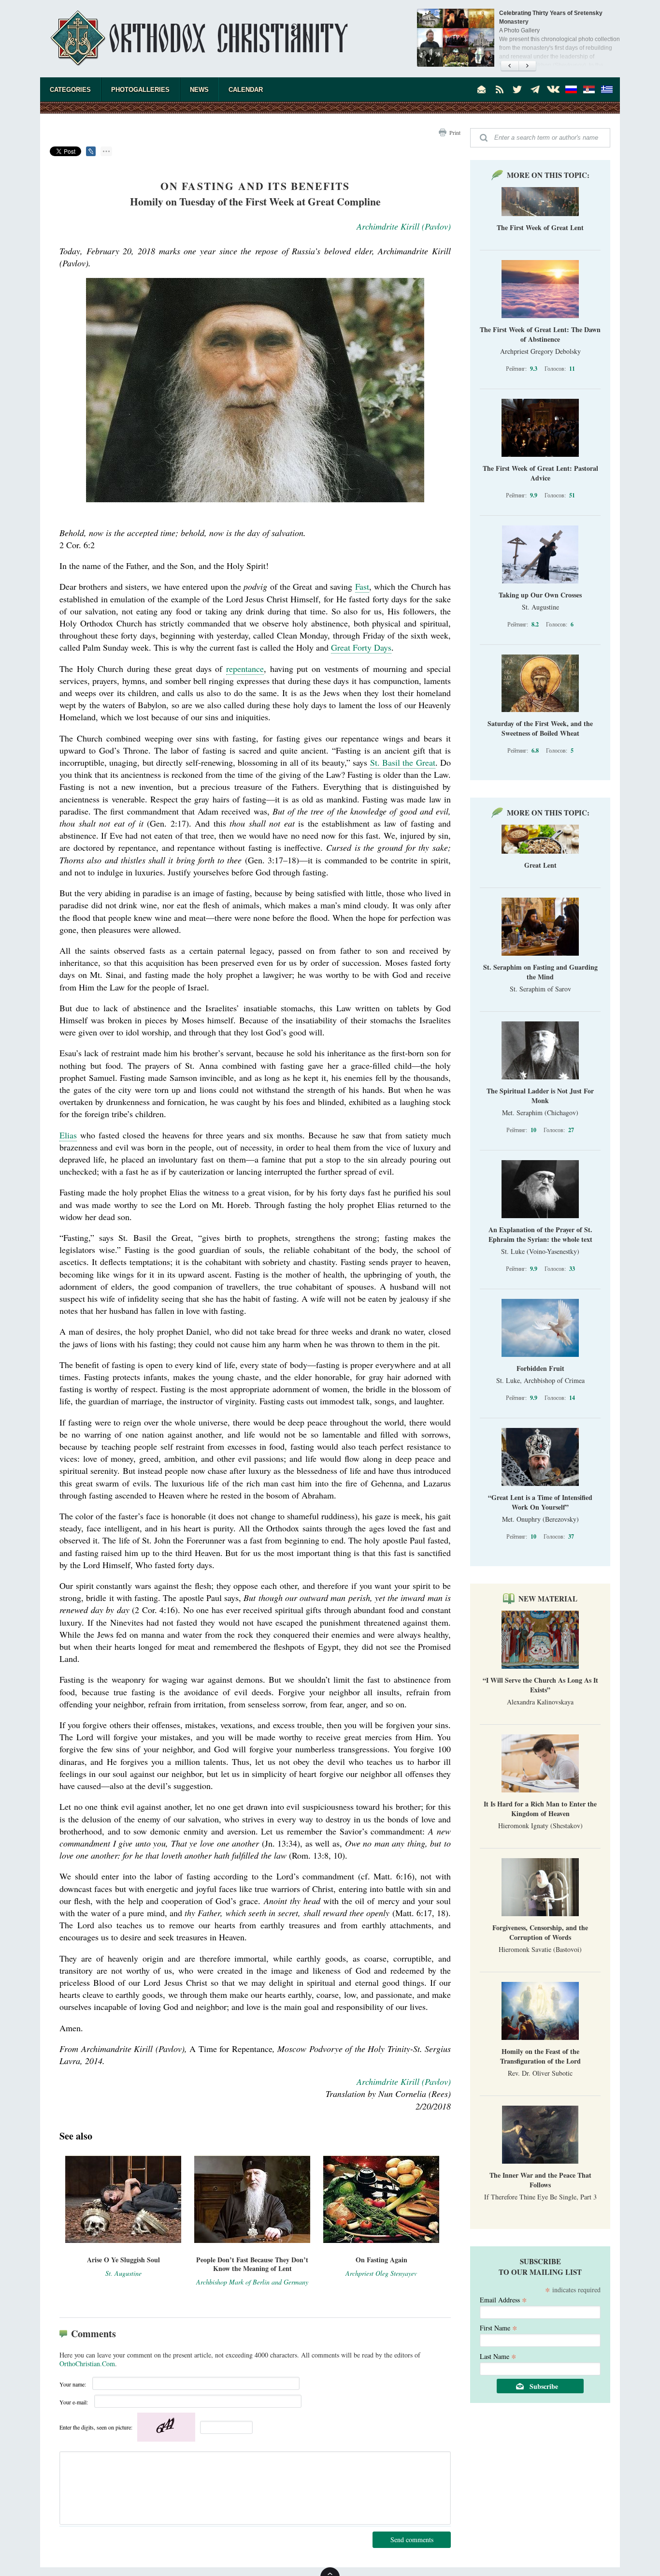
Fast (362, 586)
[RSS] (500, 89)
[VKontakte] (553, 89)
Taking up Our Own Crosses (540, 595)
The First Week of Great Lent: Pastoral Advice (540, 473)
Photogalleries (140, 90)
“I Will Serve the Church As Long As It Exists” (540, 1685)
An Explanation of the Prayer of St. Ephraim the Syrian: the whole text (540, 1234)
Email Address (503, 2299)
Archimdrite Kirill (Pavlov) (404, 226)
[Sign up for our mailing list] (482, 89)
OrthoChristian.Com (87, 2364)
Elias (68, 1135)
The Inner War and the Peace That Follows (540, 2180)
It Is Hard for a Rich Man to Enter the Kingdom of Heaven (540, 1809)
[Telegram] (535, 89)
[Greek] (607, 89)
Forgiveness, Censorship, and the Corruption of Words (540, 1932)
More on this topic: (548, 175)
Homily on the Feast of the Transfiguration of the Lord (540, 2056)
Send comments (412, 2540)
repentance (245, 669)
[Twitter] (517, 89)
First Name (499, 2327)
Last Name (498, 2356)
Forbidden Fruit (540, 1368)
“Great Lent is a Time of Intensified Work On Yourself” (540, 1502)
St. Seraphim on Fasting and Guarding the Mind (540, 972)
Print (455, 132)
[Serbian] (589, 89)
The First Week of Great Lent (540, 227)
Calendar (246, 90)
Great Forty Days (361, 647)
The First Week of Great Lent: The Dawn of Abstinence (540, 334)
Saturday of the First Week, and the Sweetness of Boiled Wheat (540, 728)
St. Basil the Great (403, 762)
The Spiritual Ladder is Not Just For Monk (540, 1096)
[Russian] (571, 89)
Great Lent (540, 865)
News (199, 90)
